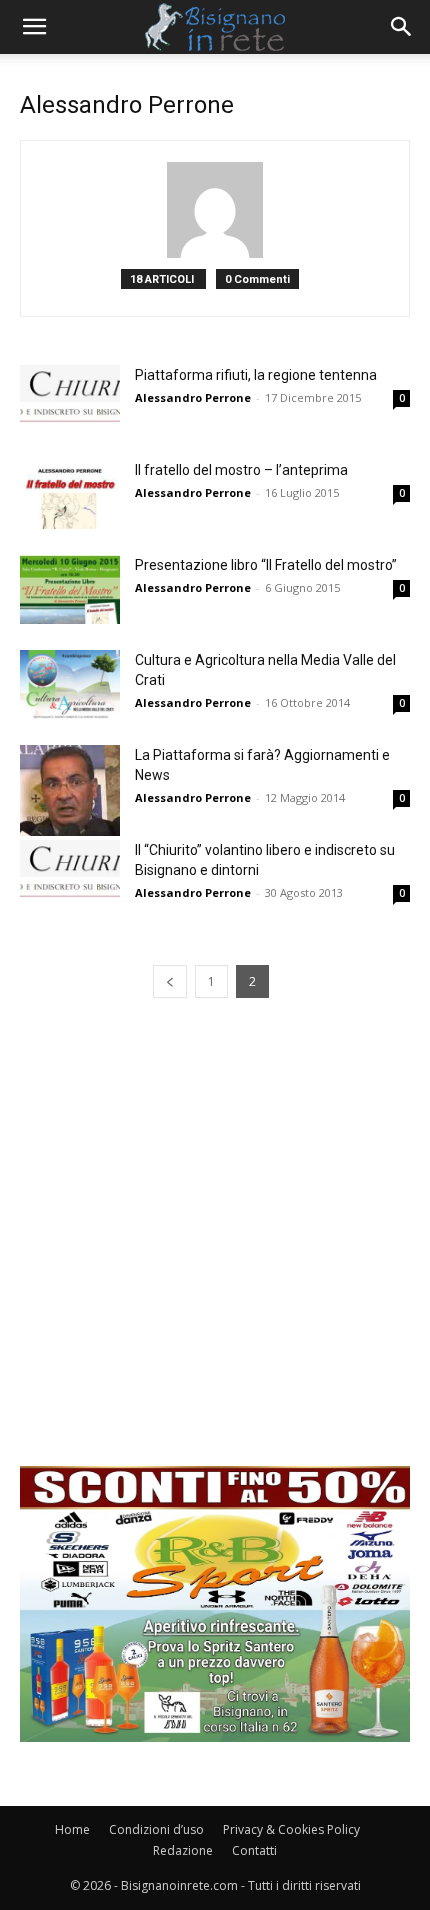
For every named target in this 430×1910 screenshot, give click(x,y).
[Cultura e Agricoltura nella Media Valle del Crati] (70, 684)
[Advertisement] (215, 1251)
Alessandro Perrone (193, 397)
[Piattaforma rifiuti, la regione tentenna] (70, 399)
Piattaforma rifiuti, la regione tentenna (256, 375)
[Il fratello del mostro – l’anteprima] (70, 494)
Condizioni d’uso (156, 1829)
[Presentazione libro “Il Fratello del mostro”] (70, 589)
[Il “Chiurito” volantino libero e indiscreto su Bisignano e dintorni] (70, 874)
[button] (34, 27)
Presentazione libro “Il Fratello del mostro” (266, 565)
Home (72, 1829)
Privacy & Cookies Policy (291, 1829)
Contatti (254, 1850)
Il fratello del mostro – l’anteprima (241, 470)
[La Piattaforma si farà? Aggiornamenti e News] (70, 790)
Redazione (183, 1850)
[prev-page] (170, 981)
